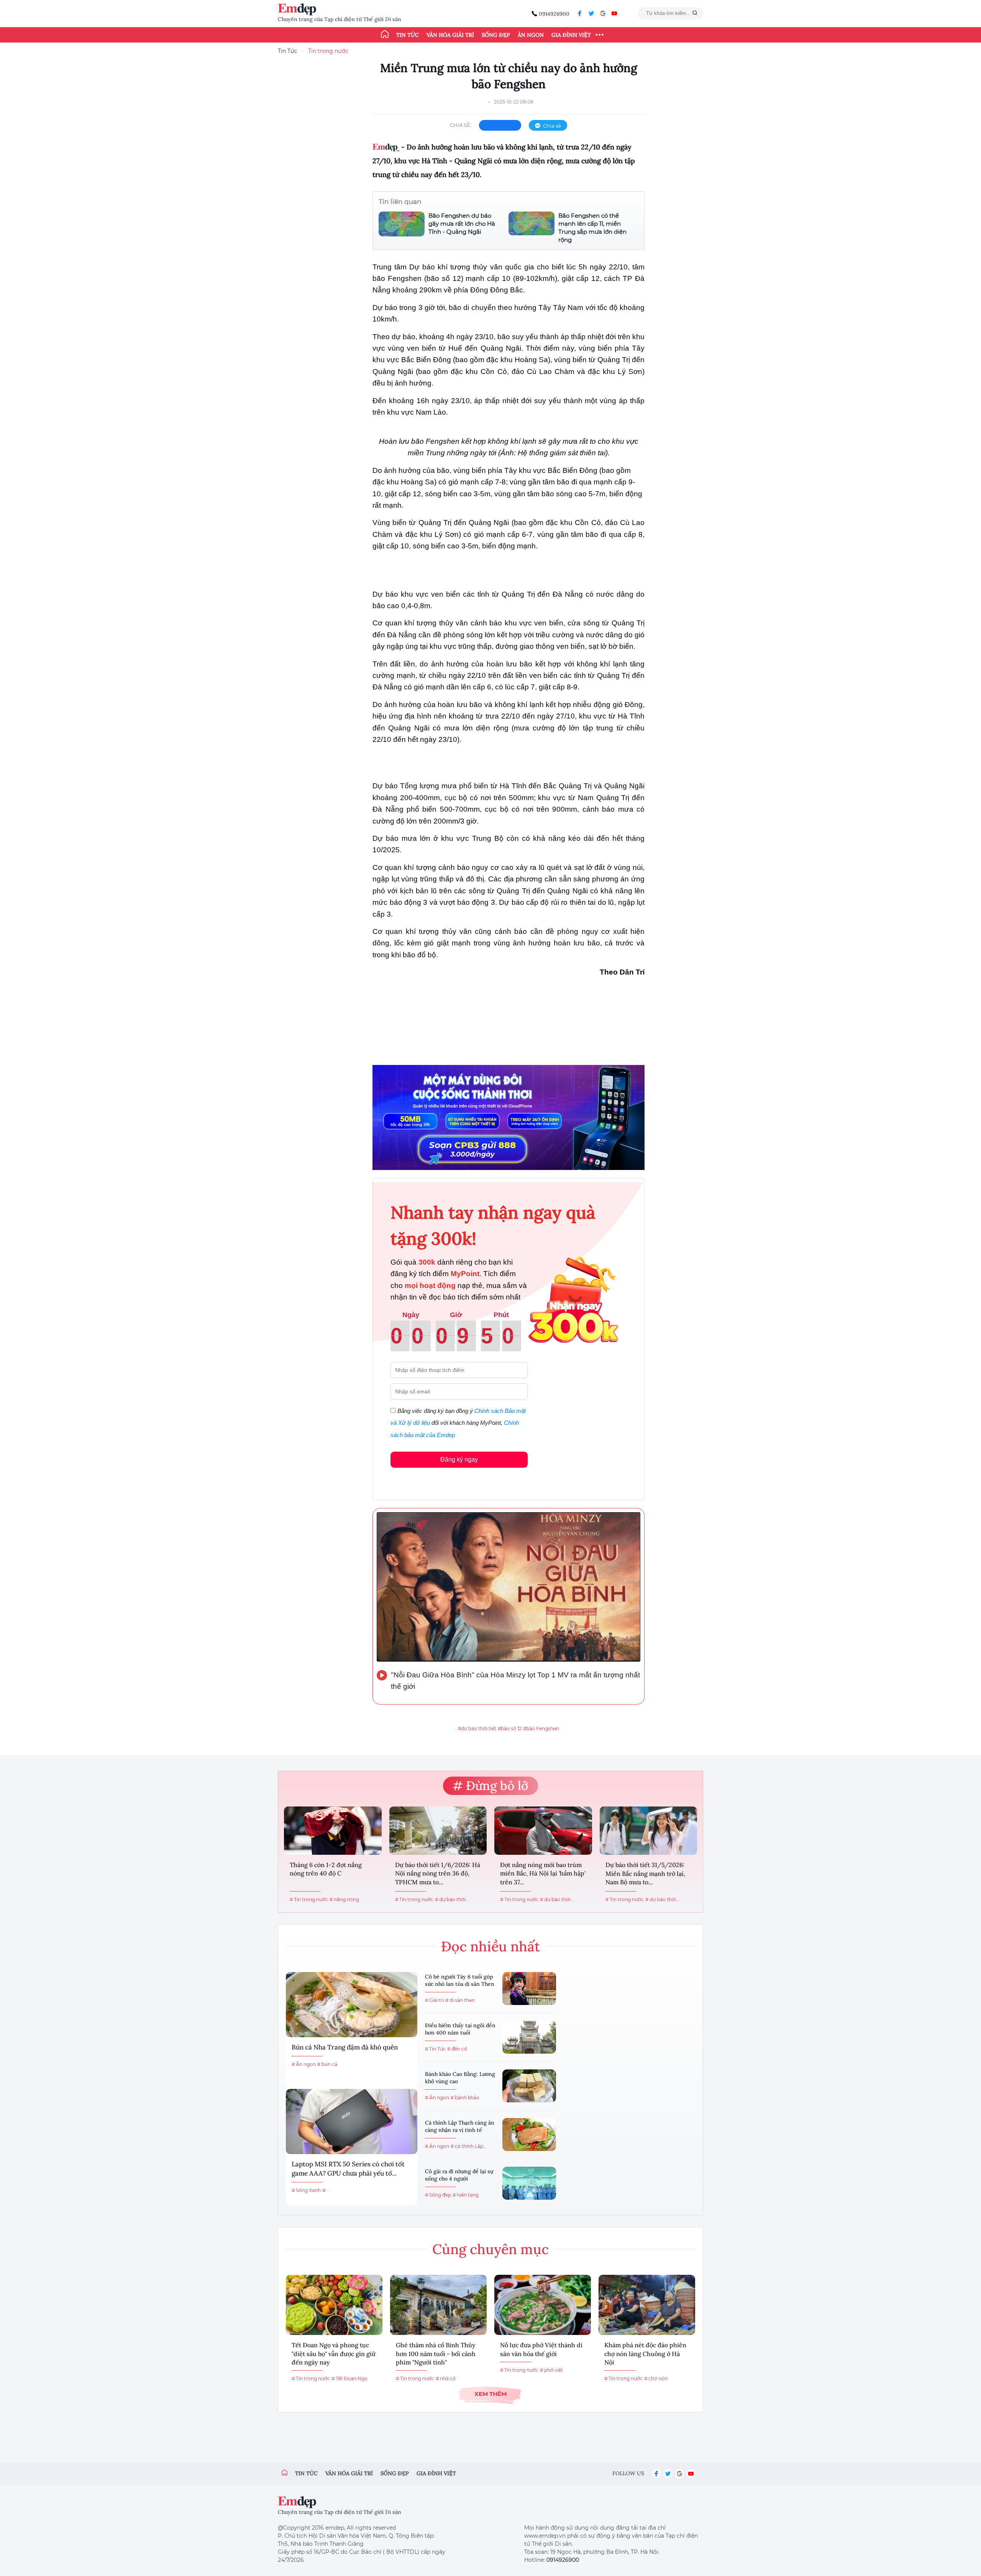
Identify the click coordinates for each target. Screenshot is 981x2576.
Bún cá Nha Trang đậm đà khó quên (345, 2047)
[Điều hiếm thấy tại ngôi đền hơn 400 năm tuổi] (529, 2037)
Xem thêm (490, 2394)
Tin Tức (288, 51)
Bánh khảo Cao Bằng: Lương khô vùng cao (460, 2078)
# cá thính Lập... (469, 2146)
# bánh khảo (465, 2098)
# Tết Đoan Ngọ (349, 2378)
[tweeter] (591, 13)
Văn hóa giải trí (450, 35)
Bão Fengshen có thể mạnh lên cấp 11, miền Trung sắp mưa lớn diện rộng (592, 228)
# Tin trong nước (309, 1899)
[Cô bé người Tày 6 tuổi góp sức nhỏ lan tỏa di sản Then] (529, 1989)
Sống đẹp (496, 35)
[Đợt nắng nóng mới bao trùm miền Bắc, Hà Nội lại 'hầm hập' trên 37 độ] (543, 1831)
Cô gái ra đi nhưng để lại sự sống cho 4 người (459, 2175)
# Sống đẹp (438, 2195)
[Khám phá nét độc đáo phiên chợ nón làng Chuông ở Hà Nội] (647, 2305)
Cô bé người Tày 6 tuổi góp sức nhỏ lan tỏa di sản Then (460, 1980)
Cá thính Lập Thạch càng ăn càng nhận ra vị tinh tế (460, 2126)
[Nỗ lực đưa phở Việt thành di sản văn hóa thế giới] (543, 2305)
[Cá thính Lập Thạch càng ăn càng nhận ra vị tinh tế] (529, 2135)
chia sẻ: (461, 125)
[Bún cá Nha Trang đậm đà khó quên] (352, 2005)
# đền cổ (457, 2049)
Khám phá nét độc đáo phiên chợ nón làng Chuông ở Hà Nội (645, 2354)
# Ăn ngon (304, 2064)
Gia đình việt (436, 2473)
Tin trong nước (328, 51)
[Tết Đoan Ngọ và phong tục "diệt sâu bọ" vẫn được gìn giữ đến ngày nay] (334, 2305)
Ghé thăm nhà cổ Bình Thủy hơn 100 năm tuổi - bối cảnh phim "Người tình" (436, 2354)
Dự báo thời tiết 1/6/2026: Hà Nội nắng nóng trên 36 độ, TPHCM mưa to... (438, 1873)
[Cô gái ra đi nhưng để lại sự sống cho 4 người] (529, 2183)
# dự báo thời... (452, 1899)
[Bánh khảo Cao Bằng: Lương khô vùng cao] (529, 2086)
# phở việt (551, 2370)
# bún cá (327, 2064)
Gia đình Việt (571, 35)
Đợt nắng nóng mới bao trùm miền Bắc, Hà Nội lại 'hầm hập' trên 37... (543, 1873)
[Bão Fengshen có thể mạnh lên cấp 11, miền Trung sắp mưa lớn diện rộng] (532, 228)
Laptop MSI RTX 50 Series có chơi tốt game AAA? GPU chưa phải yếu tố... (348, 2169)
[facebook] (580, 13)
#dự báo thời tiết (477, 1729)
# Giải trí (434, 2000)
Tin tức (408, 35)
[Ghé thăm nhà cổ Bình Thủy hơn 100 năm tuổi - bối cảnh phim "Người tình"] (438, 2305)
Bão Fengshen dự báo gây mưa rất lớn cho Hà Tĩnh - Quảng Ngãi (462, 224)
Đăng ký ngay (459, 1459)
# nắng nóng (344, 1899)
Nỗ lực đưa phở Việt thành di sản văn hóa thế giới (541, 2349)
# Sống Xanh (306, 2190)
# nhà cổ (446, 2378)
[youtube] (614, 13)
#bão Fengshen (541, 1729)
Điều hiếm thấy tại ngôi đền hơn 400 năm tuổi (460, 2029)
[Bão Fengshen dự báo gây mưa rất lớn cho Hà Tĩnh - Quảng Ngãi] (402, 224)
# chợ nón (656, 2378)
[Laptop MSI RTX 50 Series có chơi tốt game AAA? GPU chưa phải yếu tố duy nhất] (352, 2122)
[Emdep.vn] (299, 9)
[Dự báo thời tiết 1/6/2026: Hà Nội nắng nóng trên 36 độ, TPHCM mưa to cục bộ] (438, 1831)
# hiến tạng (466, 2195)
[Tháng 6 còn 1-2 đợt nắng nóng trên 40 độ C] (333, 1831)
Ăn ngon (531, 35)
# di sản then (460, 2000)
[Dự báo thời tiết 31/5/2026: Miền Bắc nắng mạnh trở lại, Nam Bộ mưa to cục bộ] (649, 1831)
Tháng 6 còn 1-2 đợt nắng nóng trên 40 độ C (326, 1869)
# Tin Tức (435, 2049)
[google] (603, 13)
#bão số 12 (510, 1729)
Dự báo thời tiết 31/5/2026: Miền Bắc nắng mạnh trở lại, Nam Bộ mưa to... (645, 1873)
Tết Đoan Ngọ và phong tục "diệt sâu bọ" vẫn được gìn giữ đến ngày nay (334, 2354)
